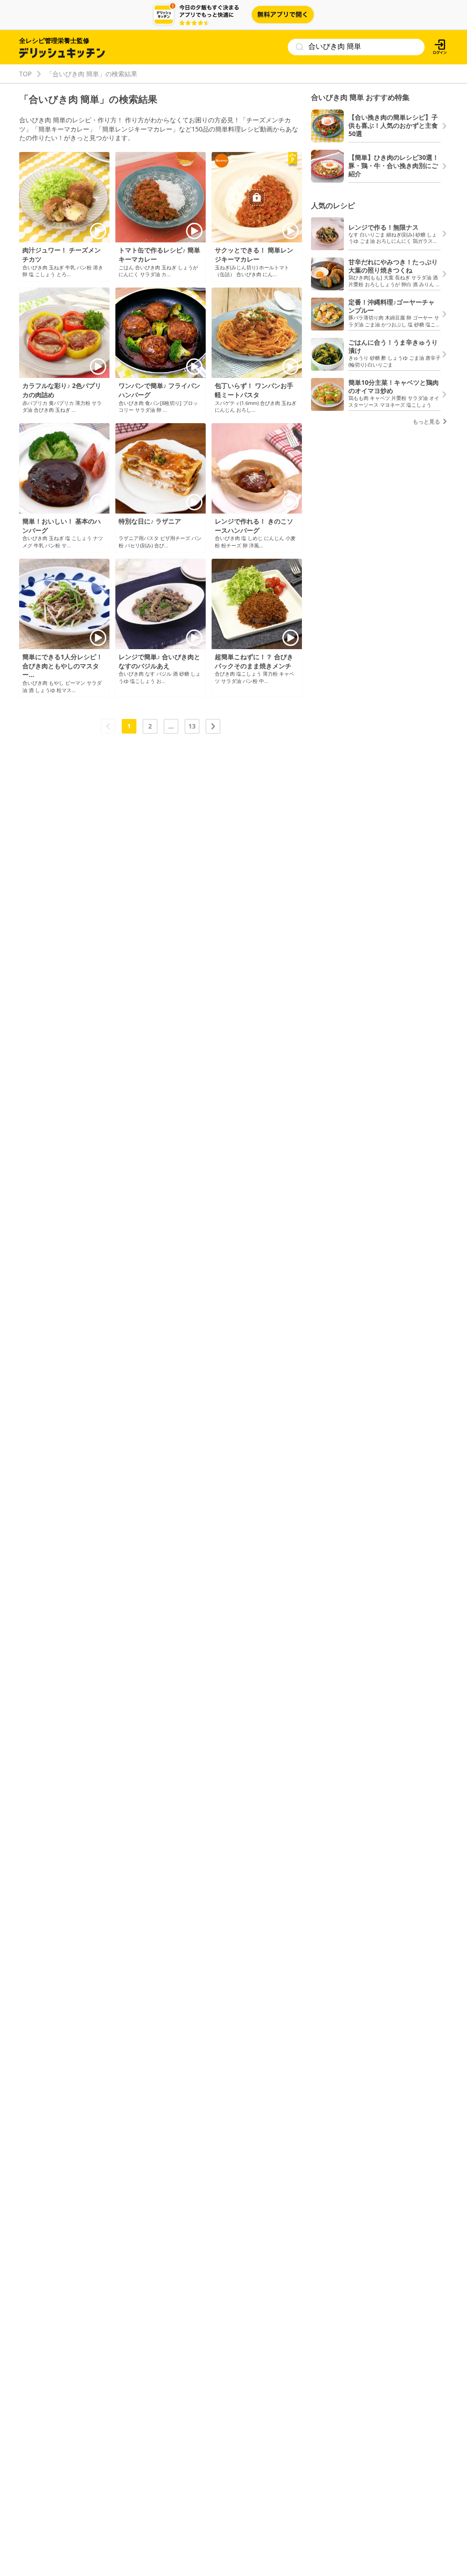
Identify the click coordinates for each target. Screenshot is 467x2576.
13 (192, 726)
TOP (25, 74)
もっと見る (427, 422)
